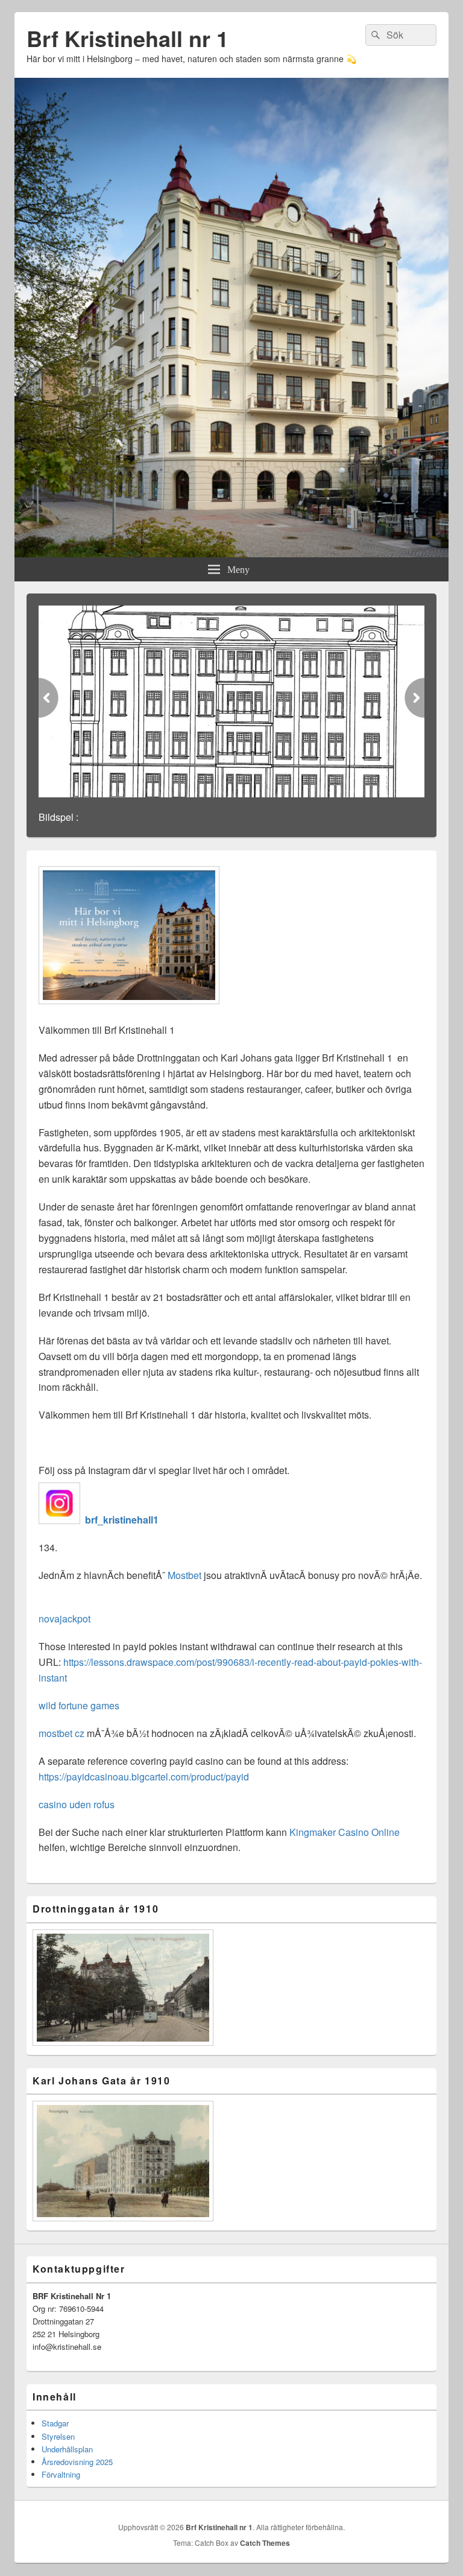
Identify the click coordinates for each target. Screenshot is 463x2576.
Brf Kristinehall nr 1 (128, 38)
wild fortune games (79, 1705)
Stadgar (55, 2423)
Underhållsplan (67, 2449)
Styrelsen (58, 2436)
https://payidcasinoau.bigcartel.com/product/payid (144, 1777)
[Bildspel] (231, 701)
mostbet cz (61, 1733)
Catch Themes (265, 2543)
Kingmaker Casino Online (345, 1832)
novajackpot (65, 1619)
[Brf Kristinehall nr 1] (231, 553)
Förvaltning (61, 2474)
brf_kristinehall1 (121, 1520)
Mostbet (184, 1575)
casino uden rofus (77, 1804)
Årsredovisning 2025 (77, 2462)
